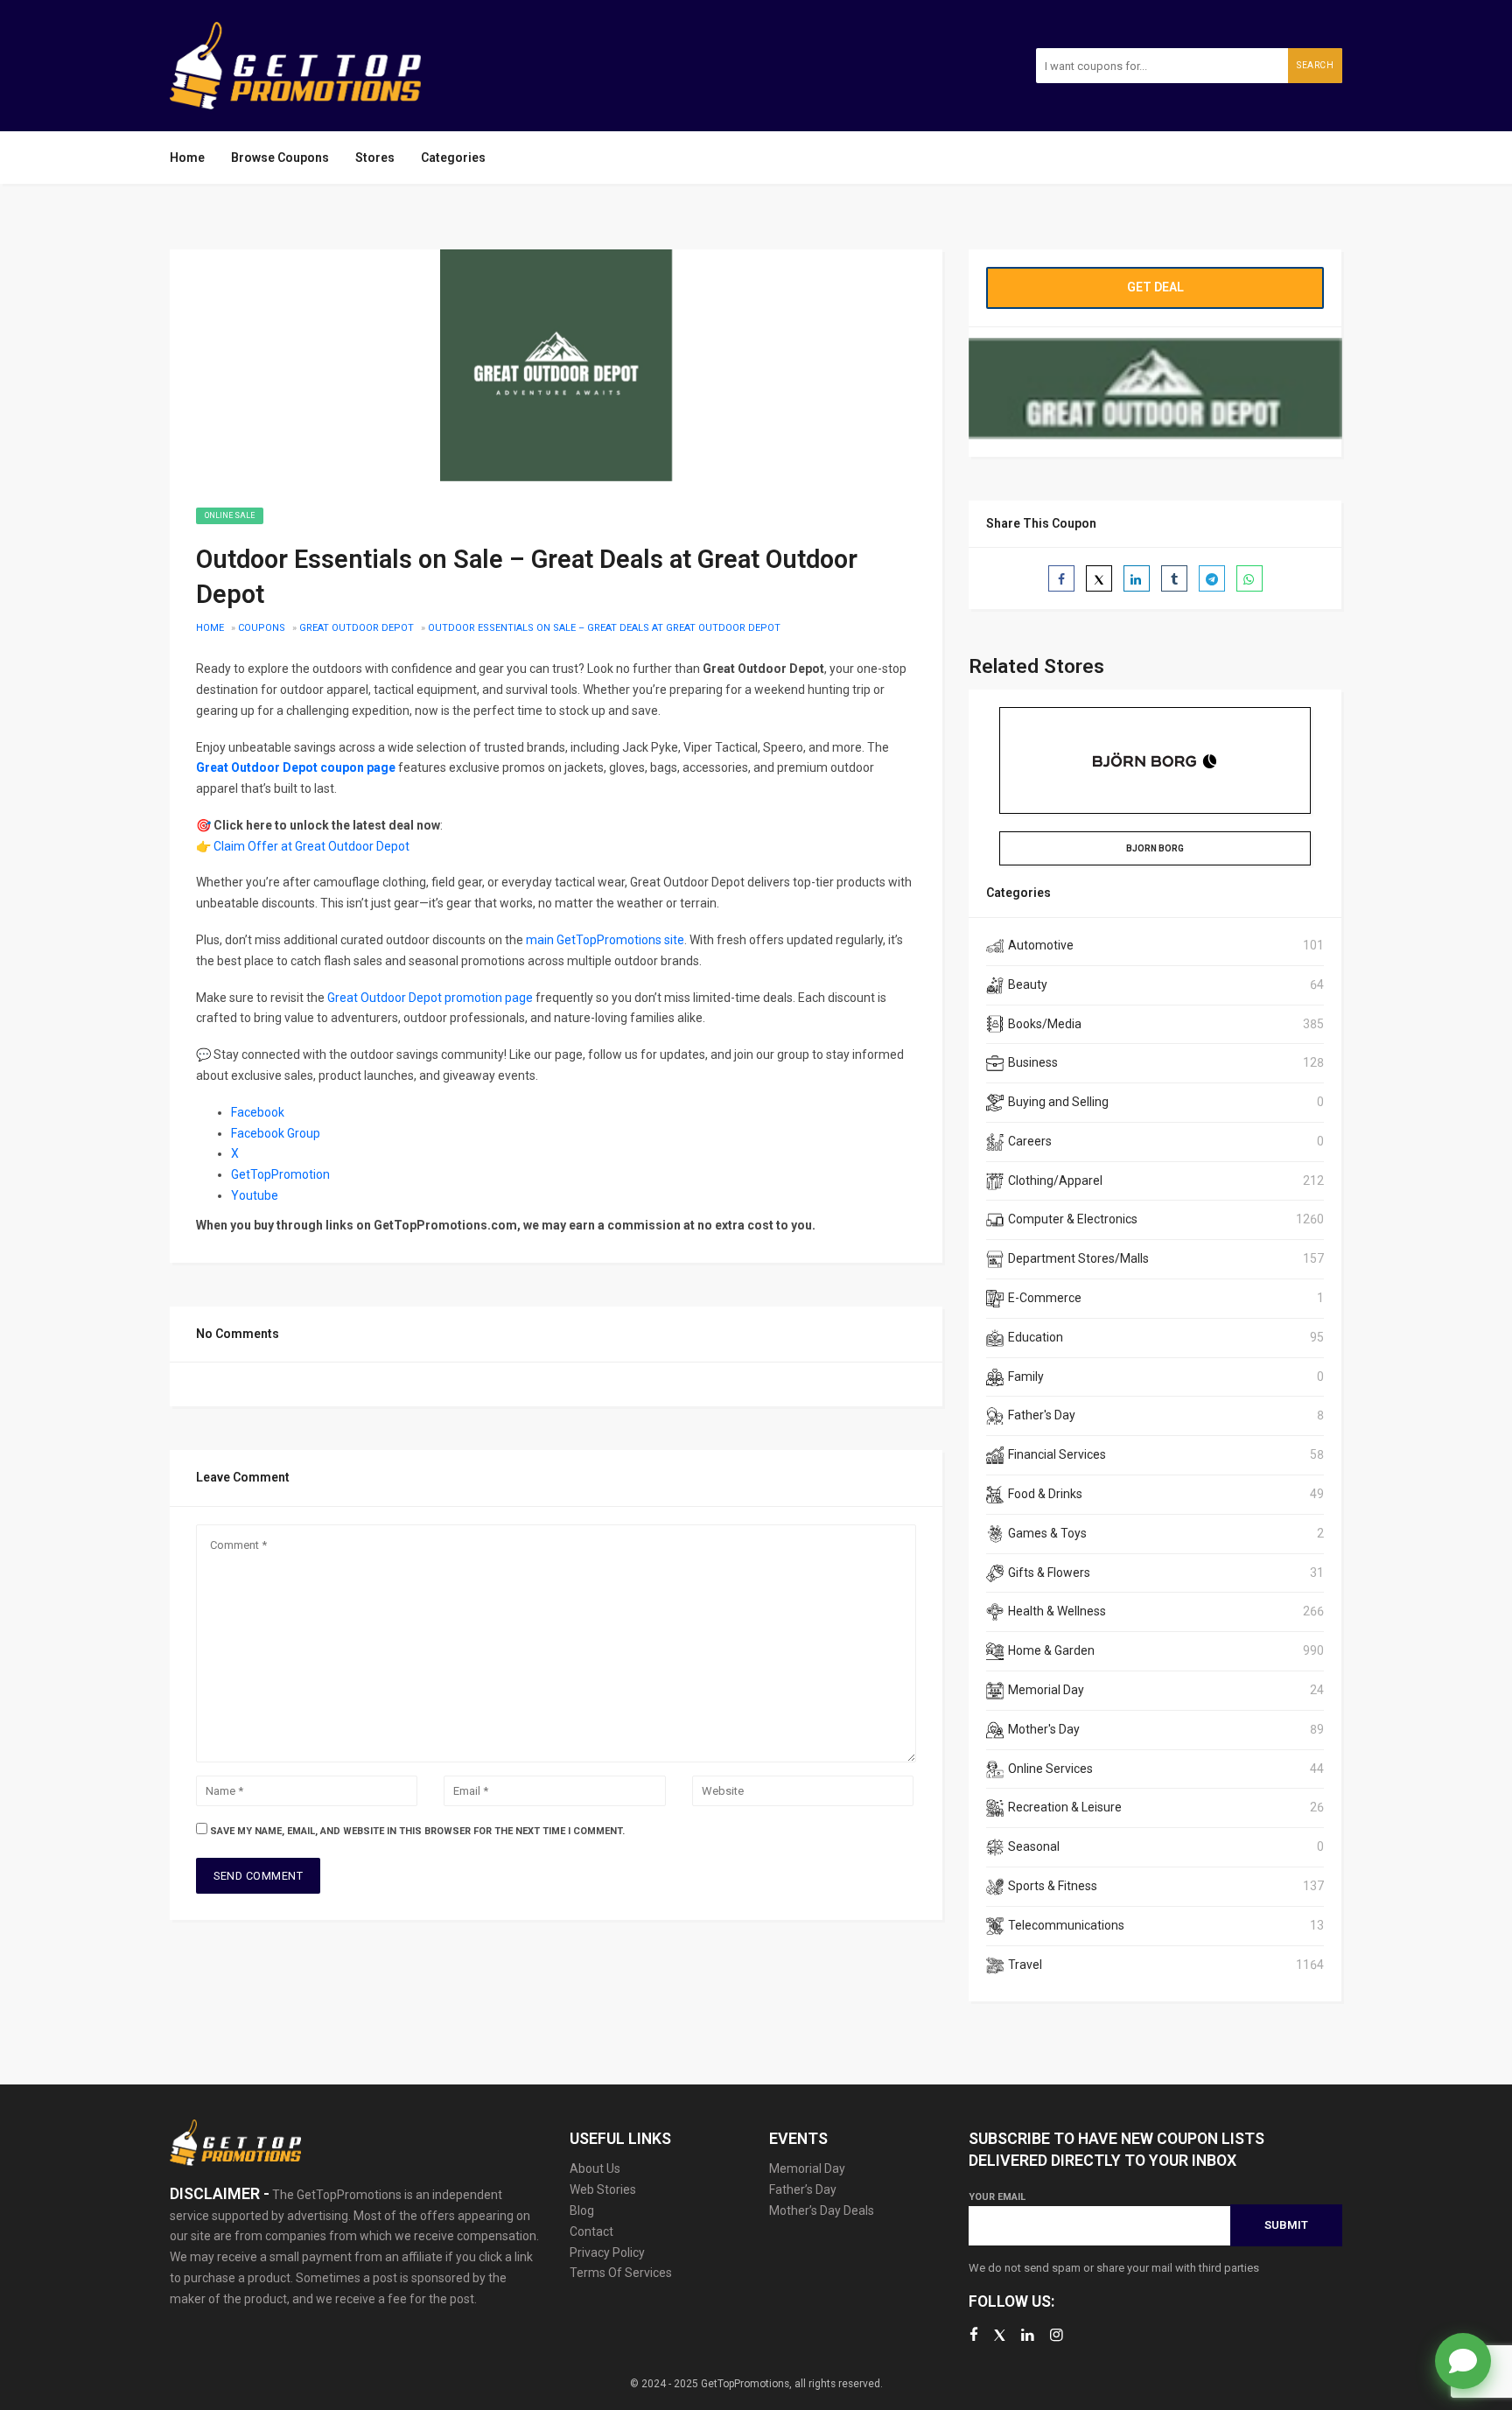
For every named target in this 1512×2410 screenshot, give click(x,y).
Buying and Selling (1058, 1102)
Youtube (256, 1195)
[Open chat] (1463, 2361)
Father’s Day (803, 2189)
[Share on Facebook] (1061, 578)
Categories (453, 158)
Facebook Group (276, 1133)
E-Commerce (1045, 1298)
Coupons (262, 628)
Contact (591, 2231)
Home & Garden (1051, 1650)
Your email (997, 2197)
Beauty (1028, 984)
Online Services (1050, 1769)
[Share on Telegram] (1212, 578)
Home (187, 158)
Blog (582, 2210)
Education (1036, 1337)
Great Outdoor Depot (357, 628)
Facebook (258, 1112)
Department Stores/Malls (1078, 1258)
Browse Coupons (280, 158)
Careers (1030, 1141)
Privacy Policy (607, 2252)
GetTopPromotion (280, 1174)
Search (1315, 65)
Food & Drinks (1045, 1494)
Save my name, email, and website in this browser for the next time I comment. (417, 1831)
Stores (375, 158)
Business (1033, 1062)
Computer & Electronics (1073, 1219)
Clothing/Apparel (1055, 1180)
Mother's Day (1044, 1729)
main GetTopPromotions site (605, 940)
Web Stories (603, 2189)
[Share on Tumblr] (1174, 578)
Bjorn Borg (1155, 848)
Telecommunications (1066, 1925)
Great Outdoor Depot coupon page (296, 767)
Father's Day (1042, 1415)
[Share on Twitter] (1099, 578)
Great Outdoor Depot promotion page (430, 998)
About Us (595, 2168)
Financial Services (1057, 1454)
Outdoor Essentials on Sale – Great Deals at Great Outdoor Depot (604, 628)
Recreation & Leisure (1065, 1807)
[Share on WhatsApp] (1249, 578)
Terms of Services (621, 2273)
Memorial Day (1046, 1690)
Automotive (1041, 945)
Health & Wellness (1057, 1611)
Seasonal (1034, 1846)
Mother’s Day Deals (822, 2210)
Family (1026, 1377)
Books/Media (1045, 1024)
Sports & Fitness (1053, 1886)
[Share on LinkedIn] (1137, 578)
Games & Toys (1047, 1533)
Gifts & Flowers (1049, 1573)
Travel (1025, 1965)
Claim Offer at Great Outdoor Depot (311, 846)
